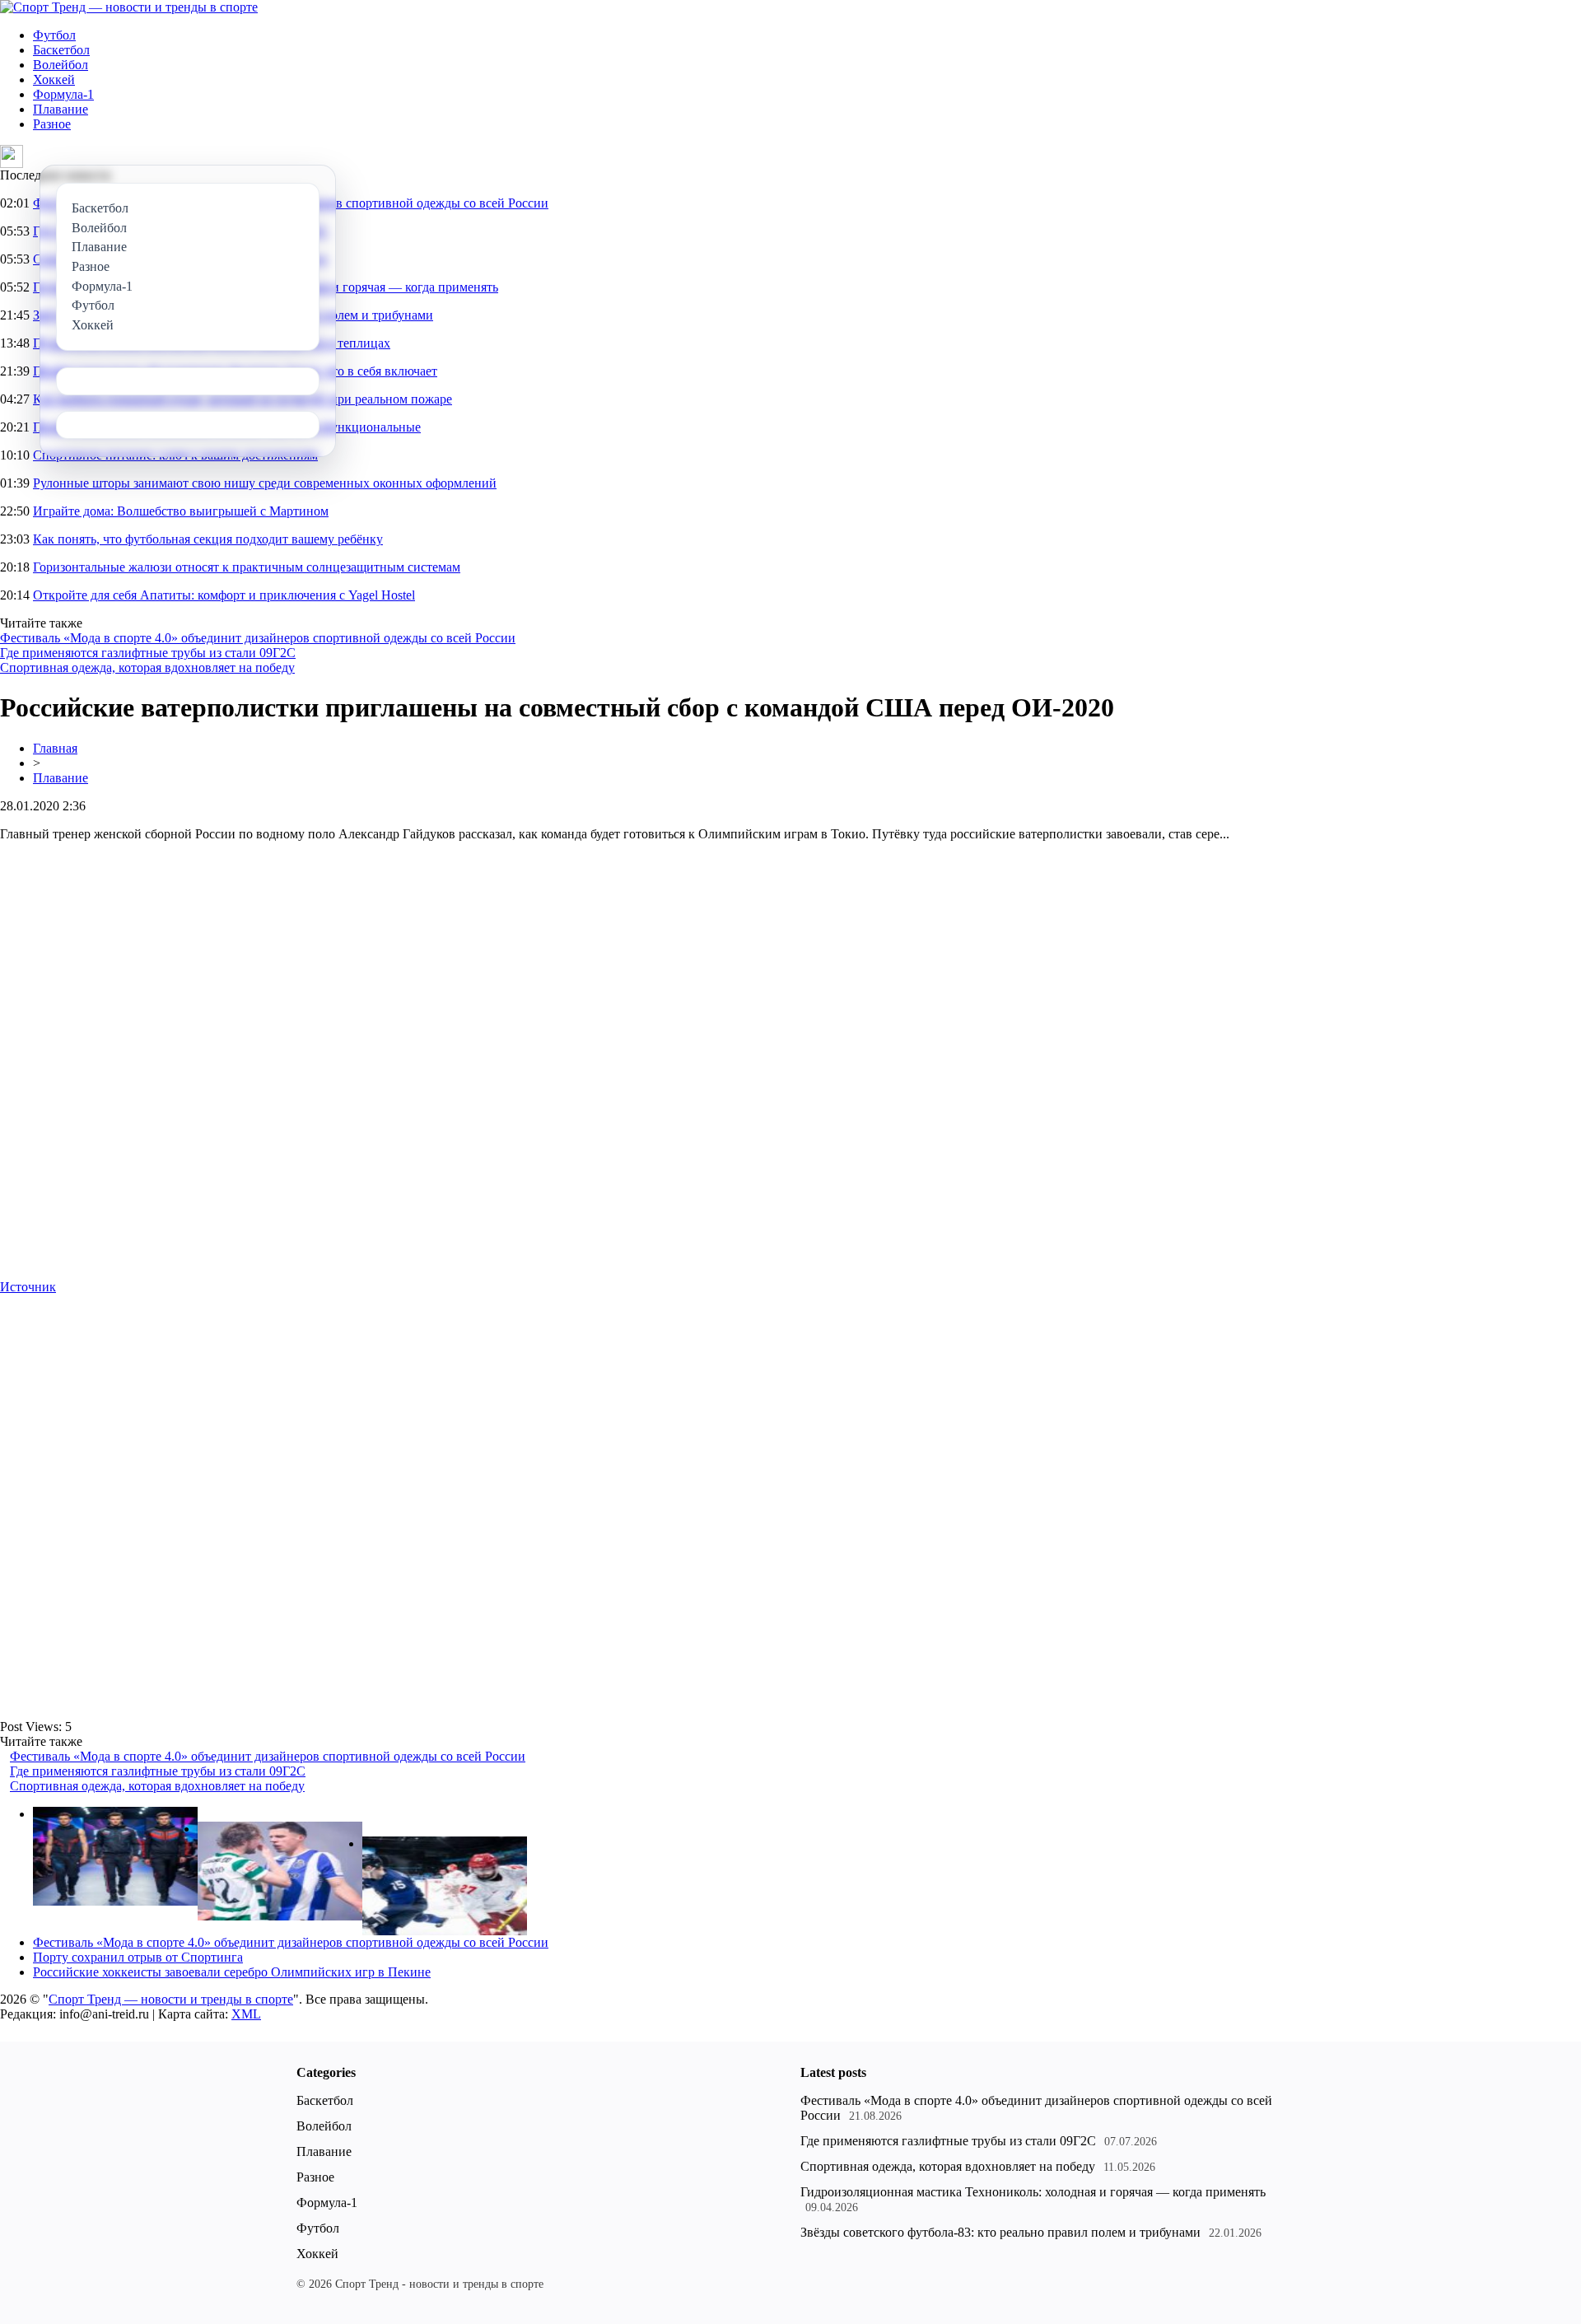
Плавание (61, 109)
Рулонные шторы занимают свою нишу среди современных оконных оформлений (265, 483)
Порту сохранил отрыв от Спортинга (138, 1957)
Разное (52, 124)
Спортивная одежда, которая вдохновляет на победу (147, 667)
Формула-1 (63, 94)
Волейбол (61, 65)
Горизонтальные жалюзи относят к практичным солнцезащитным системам (247, 567)
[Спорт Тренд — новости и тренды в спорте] (129, 7)
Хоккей (54, 79)
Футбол (54, 35)
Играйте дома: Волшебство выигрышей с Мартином (181, 511)
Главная (55, 748)
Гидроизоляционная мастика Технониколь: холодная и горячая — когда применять (1033, 2192)
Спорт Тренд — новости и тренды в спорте (171, 1999)
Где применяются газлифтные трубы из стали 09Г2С (148, 653)
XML (246, 2014)
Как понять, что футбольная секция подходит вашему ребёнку (208, 539)
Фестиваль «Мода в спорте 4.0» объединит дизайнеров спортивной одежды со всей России (258, 638)
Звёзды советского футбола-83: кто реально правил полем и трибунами (1000, 2232)
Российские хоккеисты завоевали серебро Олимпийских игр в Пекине (232, 1972)
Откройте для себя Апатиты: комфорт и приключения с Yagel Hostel (224, 595)
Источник (28, 1287)
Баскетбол (61, 50)
